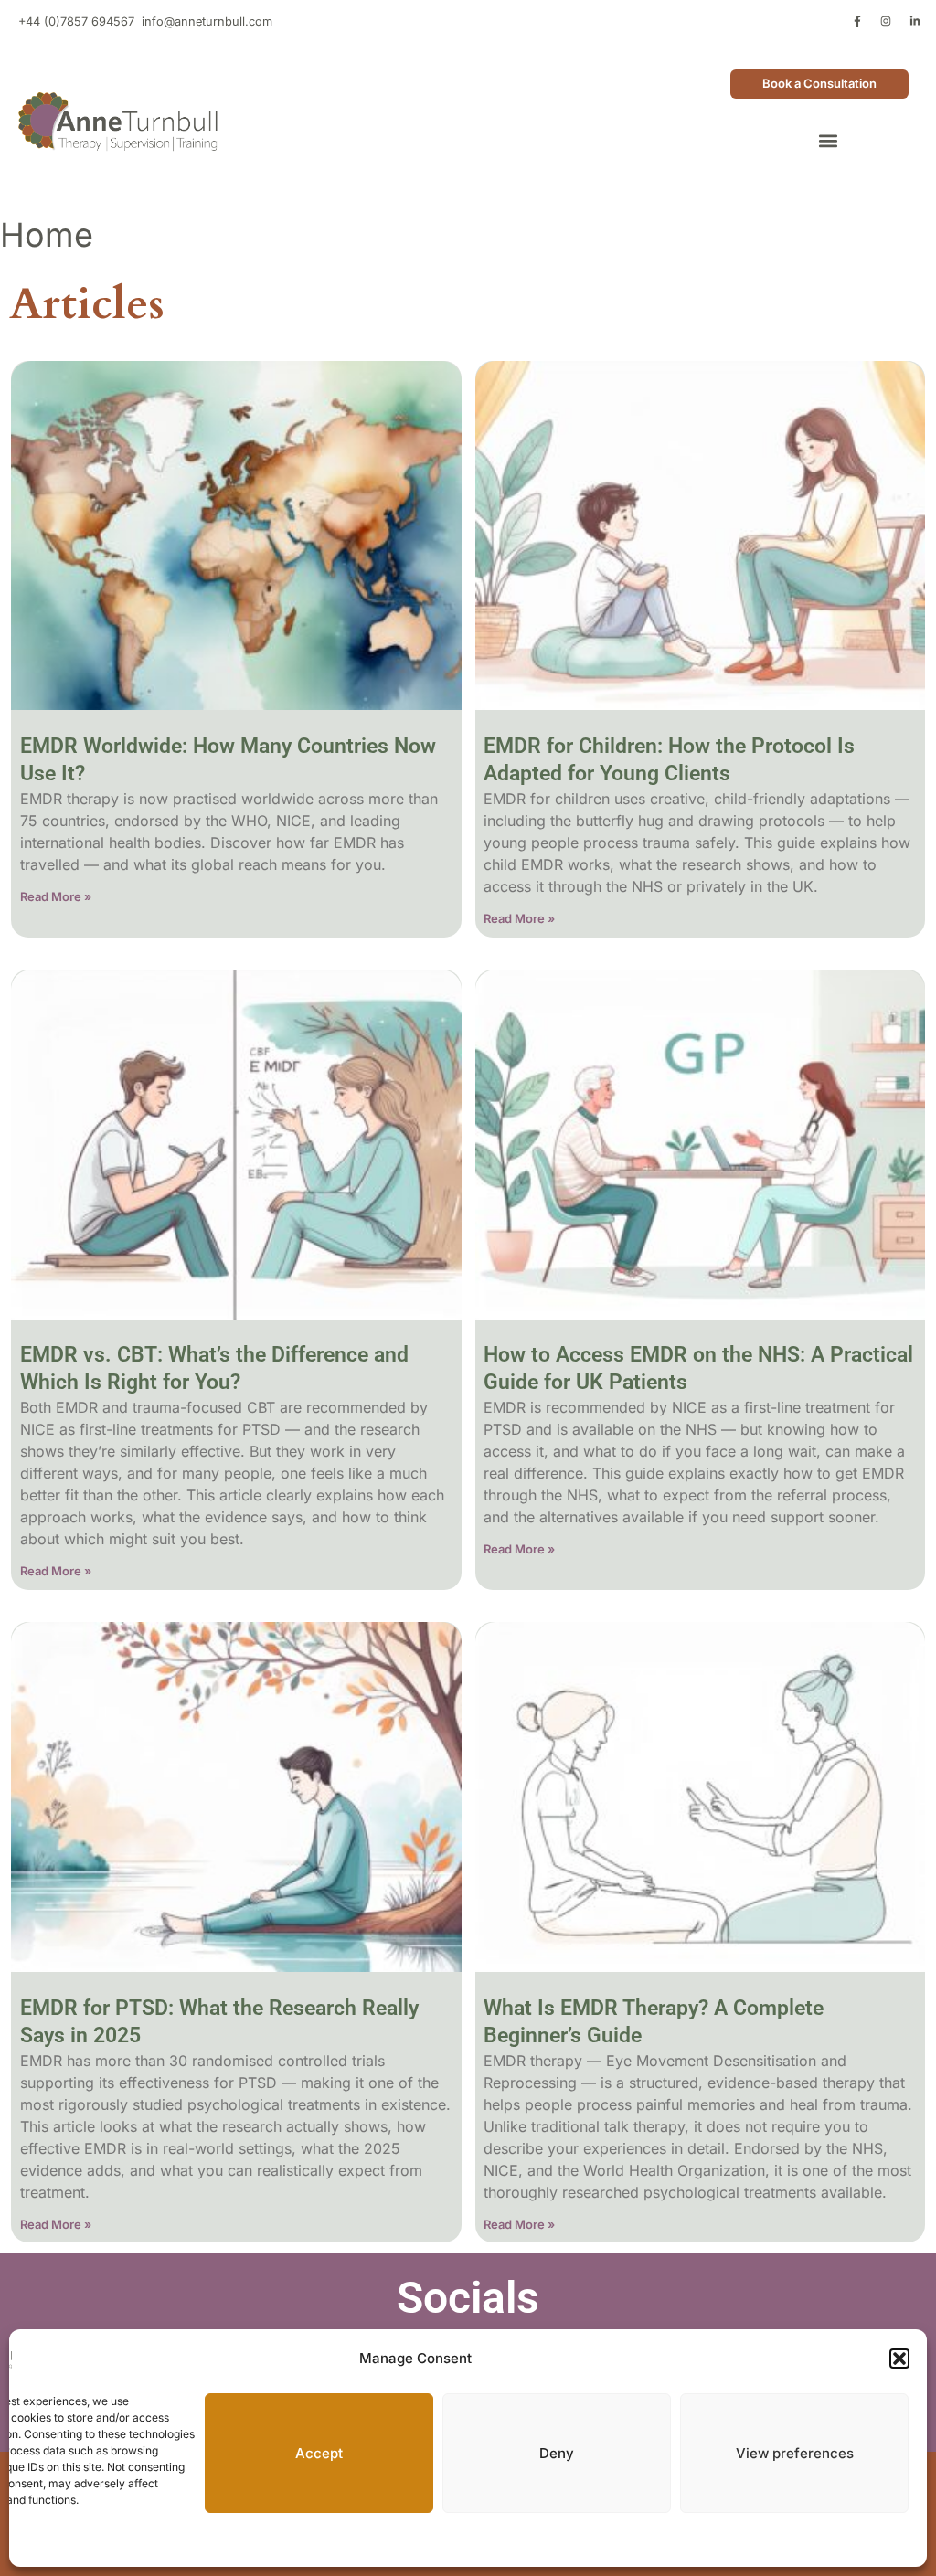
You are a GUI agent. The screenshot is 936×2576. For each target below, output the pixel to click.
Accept (319, 2453)
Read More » (56, 896)
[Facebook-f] (857, 21)
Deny (557, 2453)
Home (47, 235)
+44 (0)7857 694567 (76, 21)
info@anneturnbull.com (207, 21)
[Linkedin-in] (915, 21)
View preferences (795, 2453)
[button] (899, 2359)
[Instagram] (886, 21)
